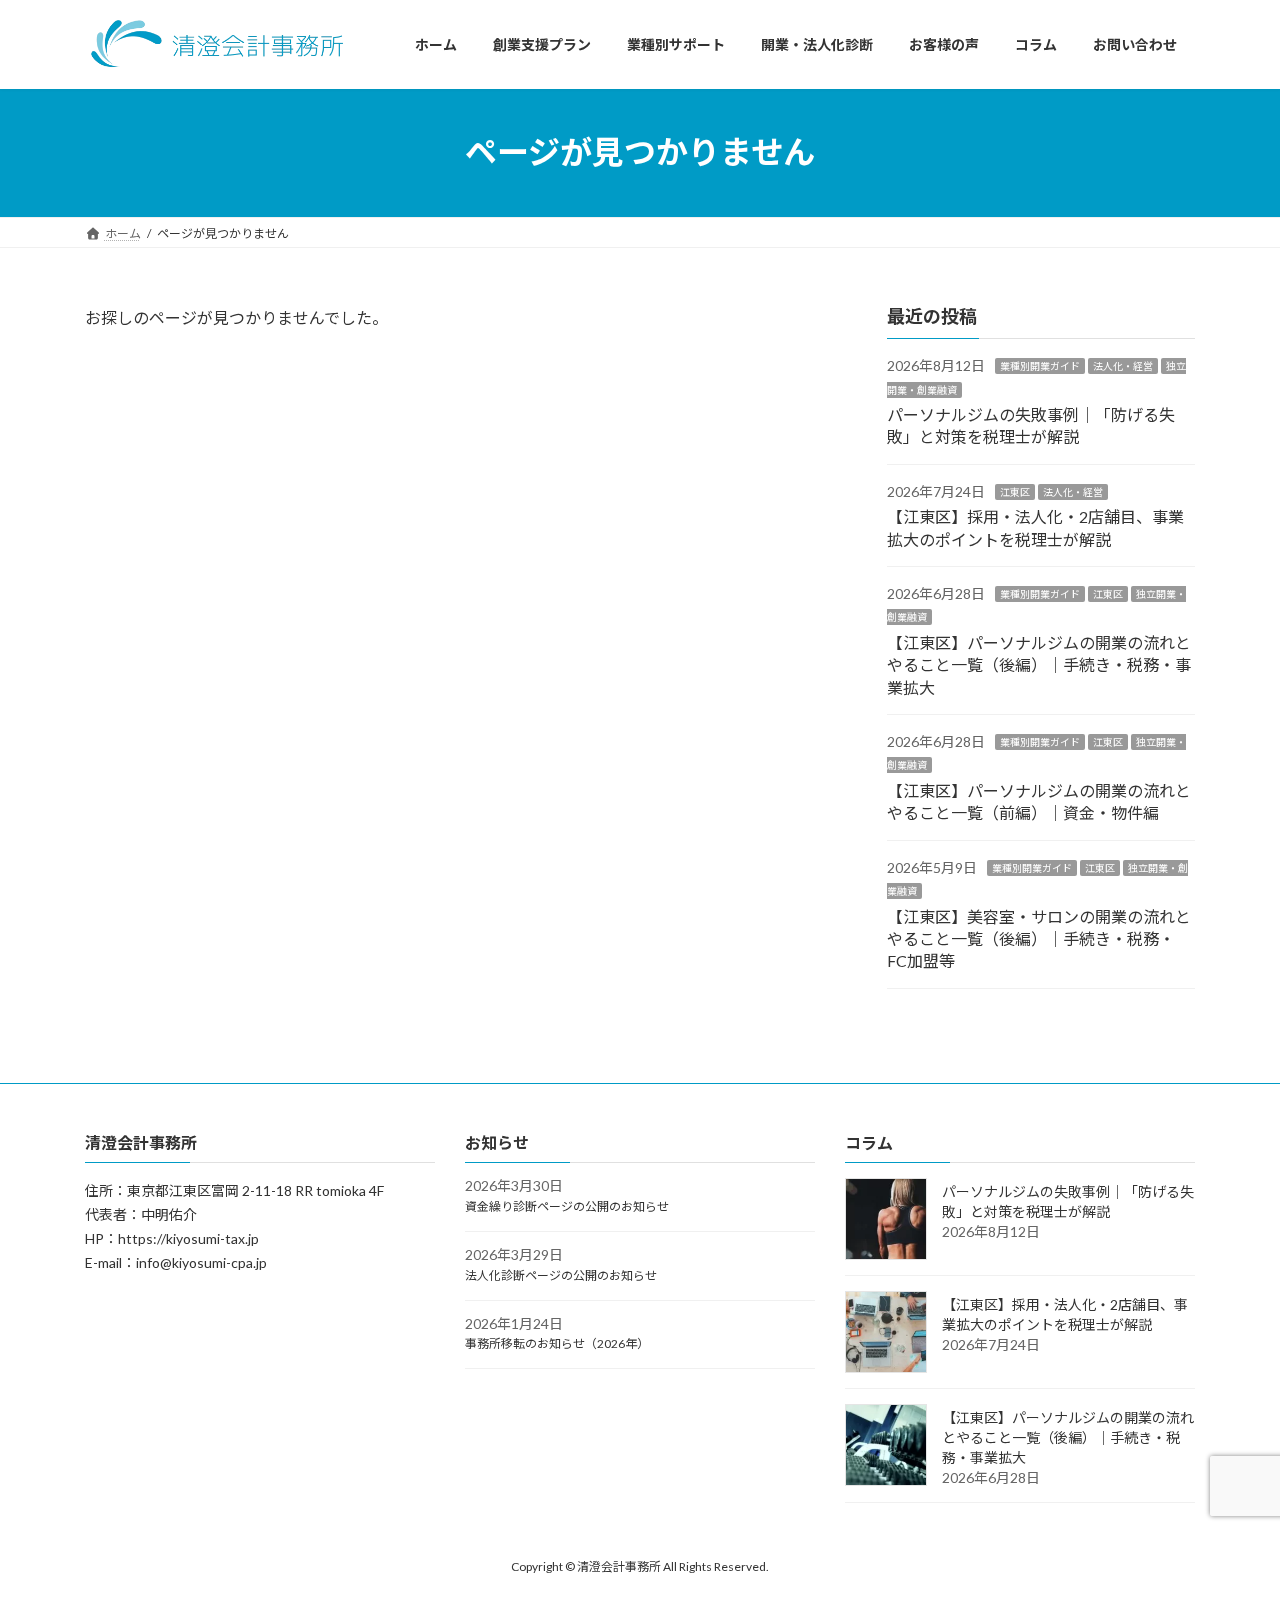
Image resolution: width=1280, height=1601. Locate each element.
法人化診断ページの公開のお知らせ (561, 1274)
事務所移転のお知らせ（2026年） (557, 1343)
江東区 (1015, 492)
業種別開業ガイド (1040, 366)
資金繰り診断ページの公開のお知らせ (567, 1206)
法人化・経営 (1123, 366)
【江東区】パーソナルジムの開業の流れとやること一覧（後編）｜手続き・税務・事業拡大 (1039, 665)
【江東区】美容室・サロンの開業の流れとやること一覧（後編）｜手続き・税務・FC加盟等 (1039, 938)
